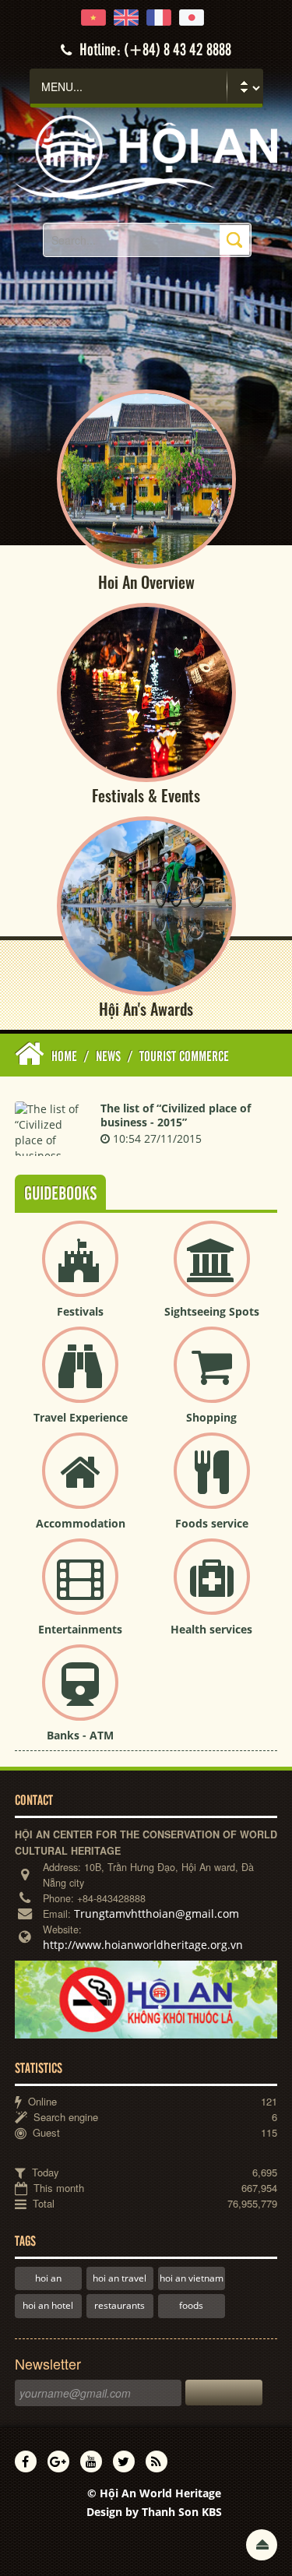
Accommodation (81, 1523)
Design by (154, 2512)
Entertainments (80, 1629)
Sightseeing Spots (212, 1311)
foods (191, 2305)
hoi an (48, 2278)
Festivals (80, 1311)
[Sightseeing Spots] (212, 1272)
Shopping (211, 1417)
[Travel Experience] (80, 1378)
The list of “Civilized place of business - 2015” (176, 1115)
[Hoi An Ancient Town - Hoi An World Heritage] (146, 156)
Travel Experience (81, 1417)
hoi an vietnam (192, 2278)
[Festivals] (80, 1272)
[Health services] (212, 1589)
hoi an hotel (48, 2305)
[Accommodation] (80, 1484)
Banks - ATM (80, 1735)
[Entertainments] (80, 1589)
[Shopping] (212, 1378)
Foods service (212, 1523)
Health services (211, 1629)
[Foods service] (212, 1484)
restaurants (120, 2305)
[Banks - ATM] (80, 1695)
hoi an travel (120, 2278)
